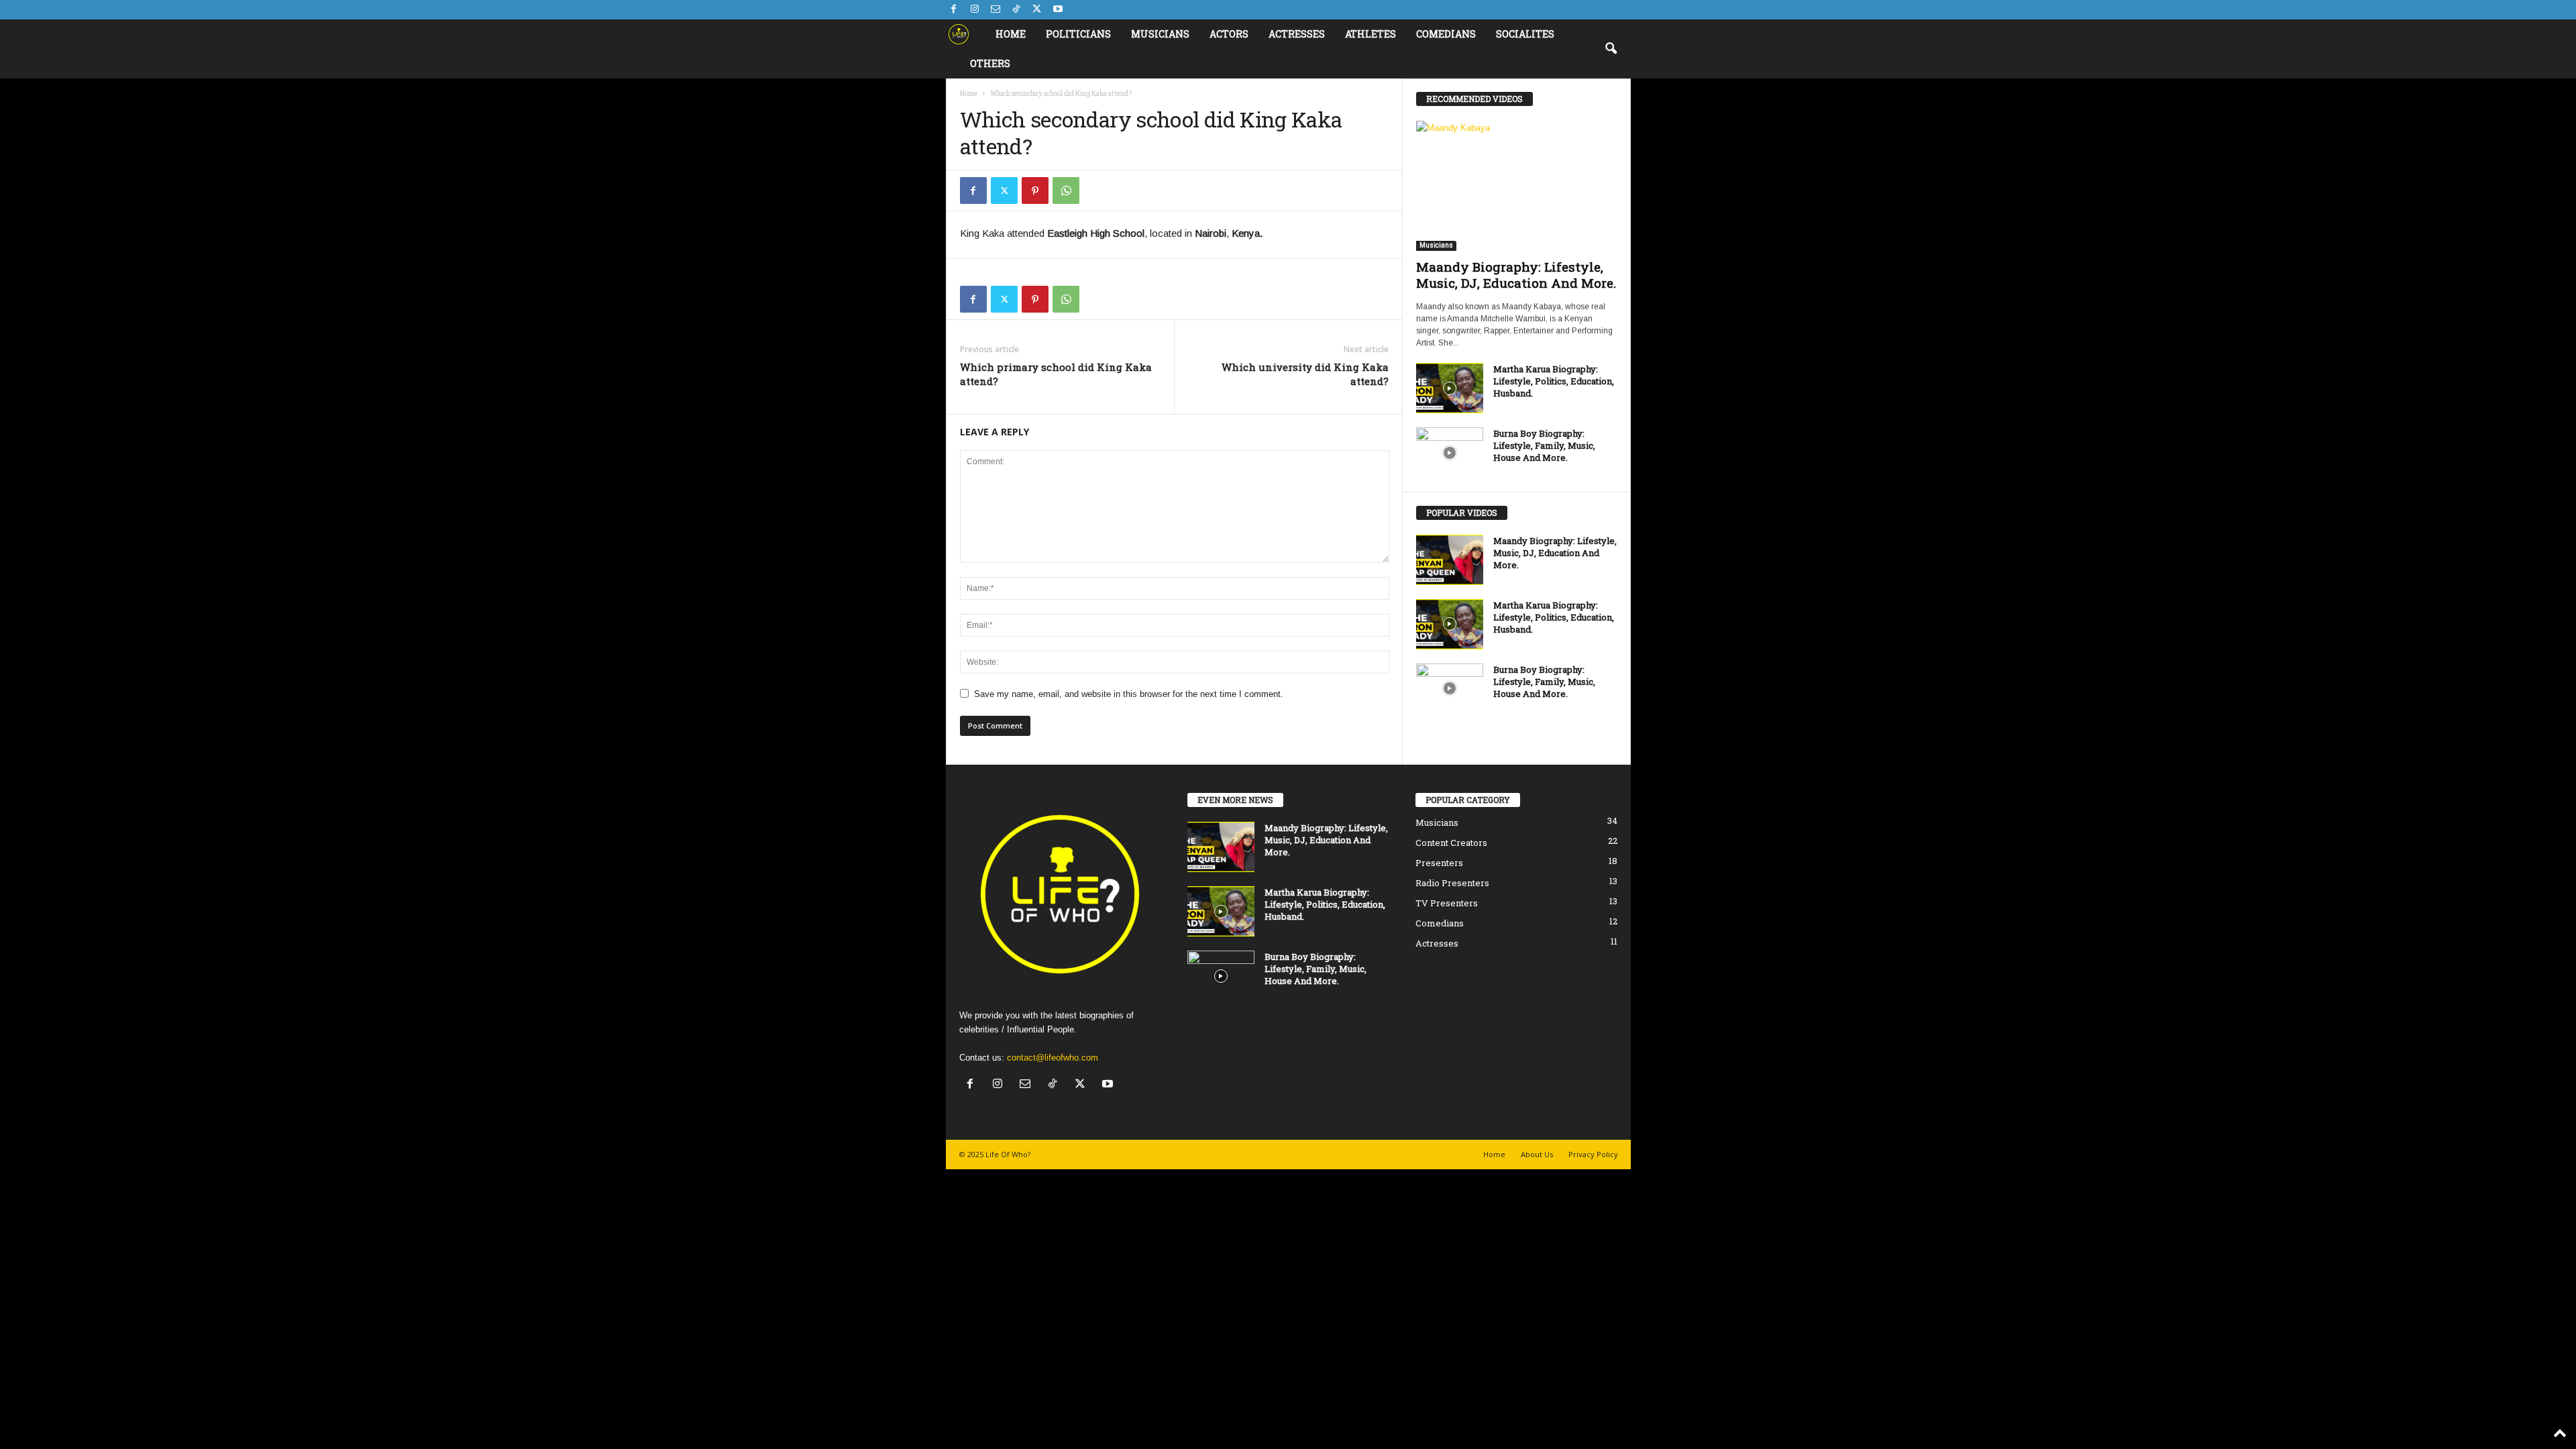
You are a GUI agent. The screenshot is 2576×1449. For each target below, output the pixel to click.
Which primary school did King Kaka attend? (1056, 374)
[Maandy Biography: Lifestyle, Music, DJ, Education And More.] (1517, 186)
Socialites (1525, 34)
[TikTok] (1016, 10)
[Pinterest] (1035, 191)
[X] (1037, 10)
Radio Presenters (1452, 883)
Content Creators (1451, 843)
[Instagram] (975, 10)
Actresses (1297, 34)
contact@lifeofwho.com (1053, 1058)
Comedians (1446, 34)
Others (990, 63)
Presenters (1439, 863)
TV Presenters (1447, 903)
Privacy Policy (1593, 1154)
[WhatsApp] (1066, 191)
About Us (1537, 1154)
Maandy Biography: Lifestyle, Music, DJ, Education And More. (1516, 275)
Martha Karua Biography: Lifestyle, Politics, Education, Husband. (1554, 381)
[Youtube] (1058, 10)
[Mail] (996, 10)
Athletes (1371, 34)
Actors (1229, 34)
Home (1011, 34)
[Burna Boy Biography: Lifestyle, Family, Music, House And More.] (1450, 452)
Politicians (1078, 34)
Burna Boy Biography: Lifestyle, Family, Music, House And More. (1544, 445)
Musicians (1160, 34)
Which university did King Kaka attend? (1305, 374)
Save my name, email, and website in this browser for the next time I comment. (1129, 694)
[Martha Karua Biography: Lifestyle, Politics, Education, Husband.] (1450, 388)
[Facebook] (954, 10)
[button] (1611, 49)
